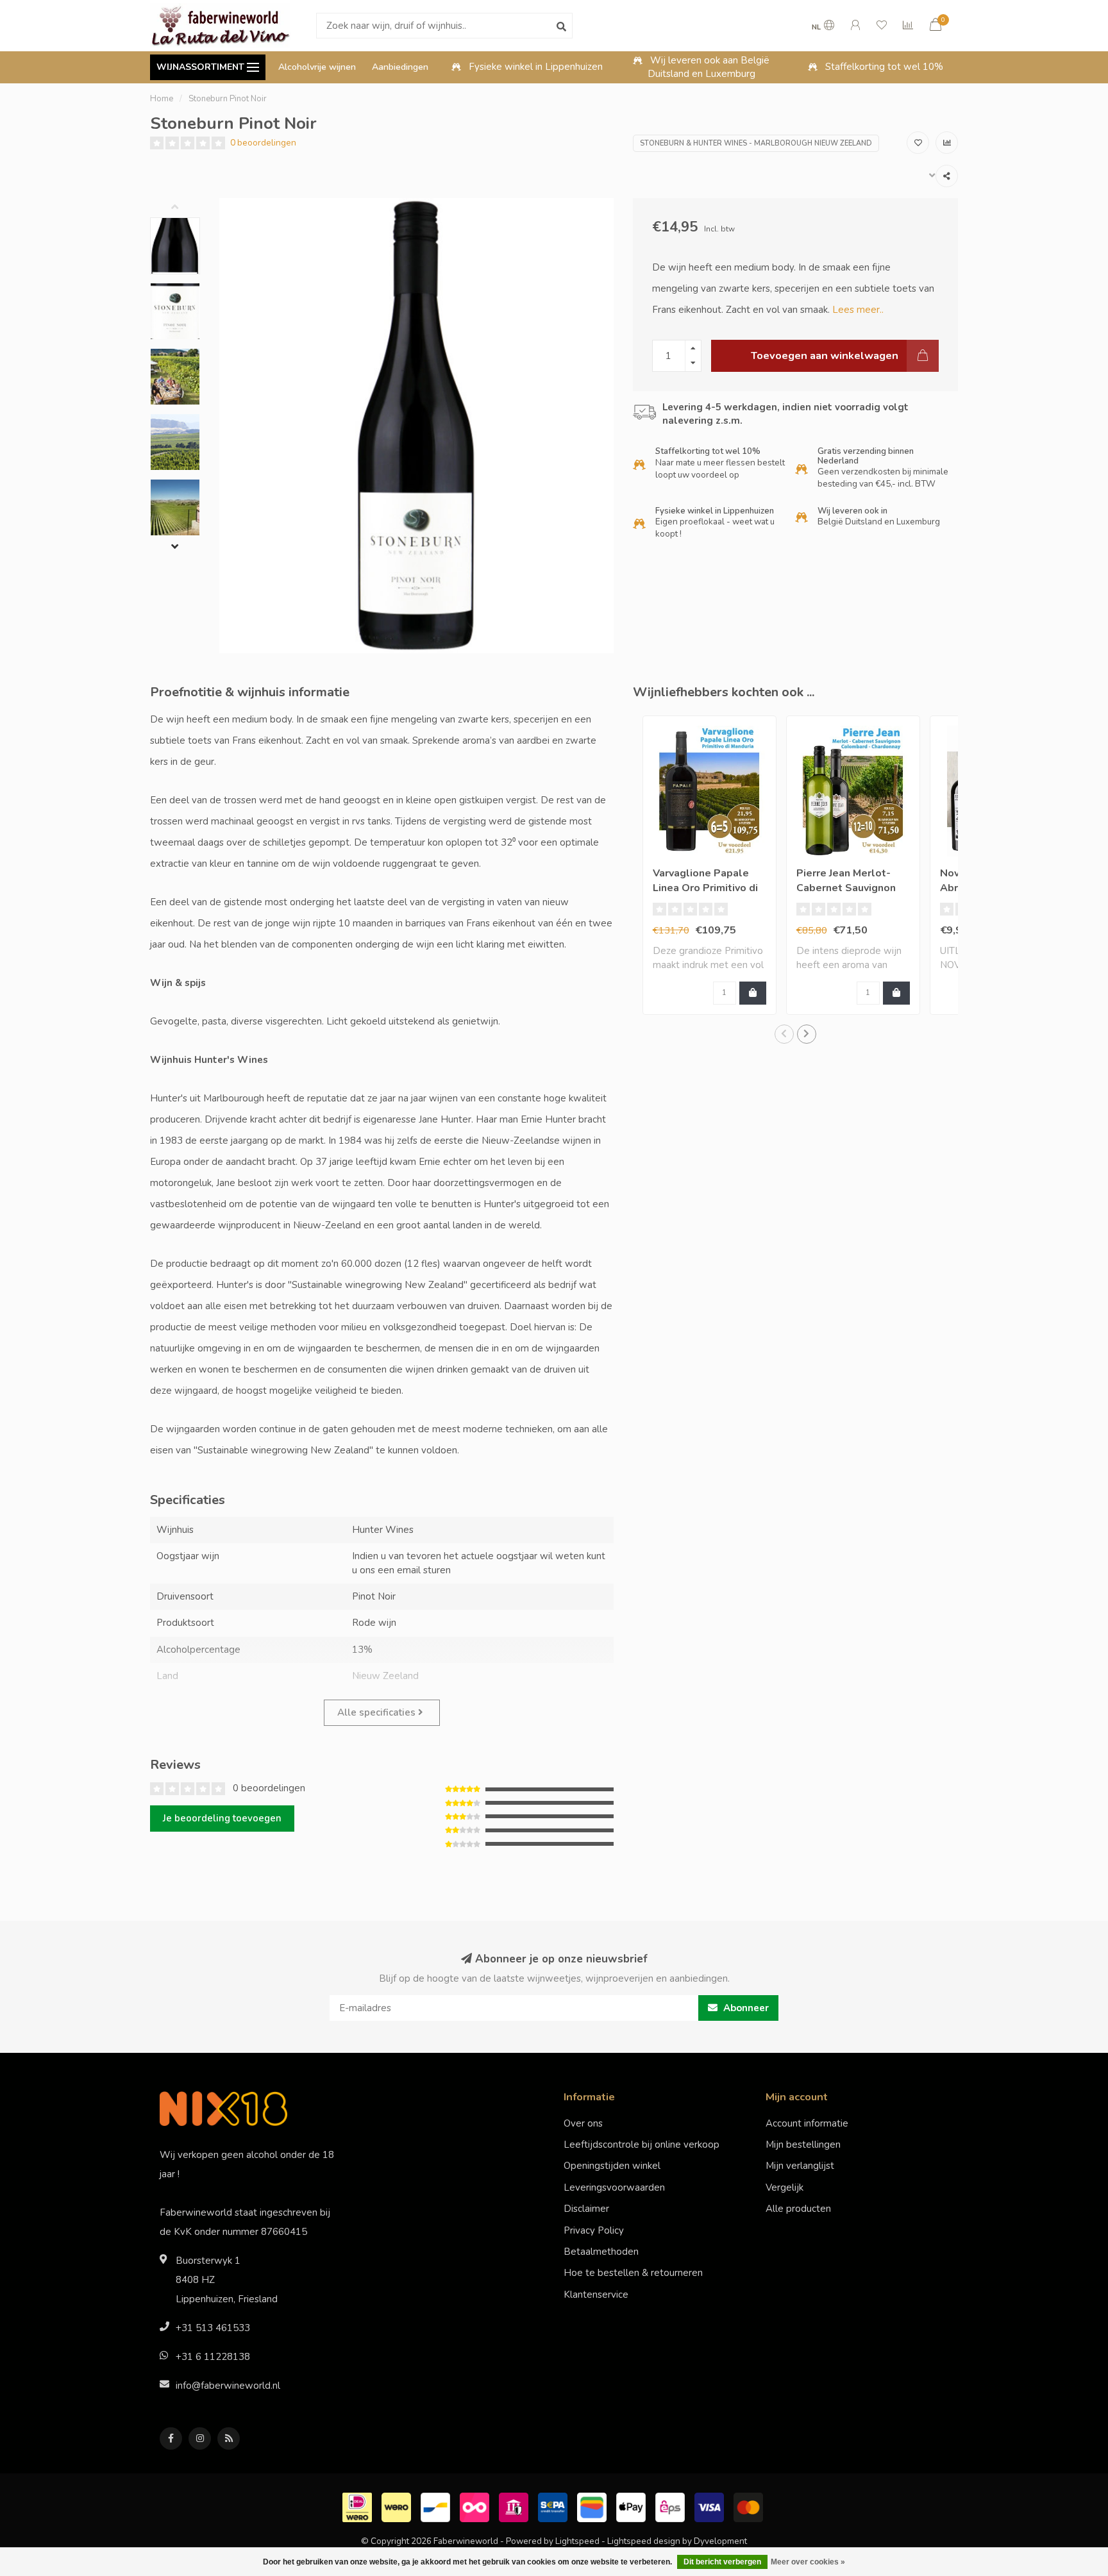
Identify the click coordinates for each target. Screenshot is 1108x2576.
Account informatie (807, 2123)
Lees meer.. (858, 310)
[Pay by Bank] (515, 2506)
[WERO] (398, 2506)
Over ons (583, 2123)
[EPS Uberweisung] (672, 2506)
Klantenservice (596, 2295)
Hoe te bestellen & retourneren (633, 2273)
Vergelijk (785, 2187)
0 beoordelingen (263, 143)
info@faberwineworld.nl (228, 2386)
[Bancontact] (437, 2506)
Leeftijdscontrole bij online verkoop (642, 2145)
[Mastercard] (750, 2506)
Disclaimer (586, 2209)
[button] (185, 208)
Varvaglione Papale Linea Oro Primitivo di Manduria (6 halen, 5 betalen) (705, 895)
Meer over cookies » (808, 2562)
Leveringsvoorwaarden (614, 2187)
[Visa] (711, 2506)
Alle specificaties (378, 1712)
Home (162, 99)
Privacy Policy (594, 2230)
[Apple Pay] (633, 2506)
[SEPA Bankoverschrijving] (554, 2506)
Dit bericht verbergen (722, 2562)
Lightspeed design (644, 2541)
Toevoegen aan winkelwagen (825, 355)
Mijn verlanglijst (800, 2166)
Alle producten (798, 2209)
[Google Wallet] (593, 2506)
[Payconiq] (476, 2506)
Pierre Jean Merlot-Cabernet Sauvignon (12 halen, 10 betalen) (852, 888)
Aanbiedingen (400, 67)
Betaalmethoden (601, 2252)
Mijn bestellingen (803, 2145)
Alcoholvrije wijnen (317, 67)
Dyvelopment (720, 2541)
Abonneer (745, 2008)
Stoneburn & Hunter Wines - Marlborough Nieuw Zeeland (756, 143)
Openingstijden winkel (612, 2166)
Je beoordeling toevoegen (222, 1818)
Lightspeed (577, 2541)
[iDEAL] (359, 2506)
